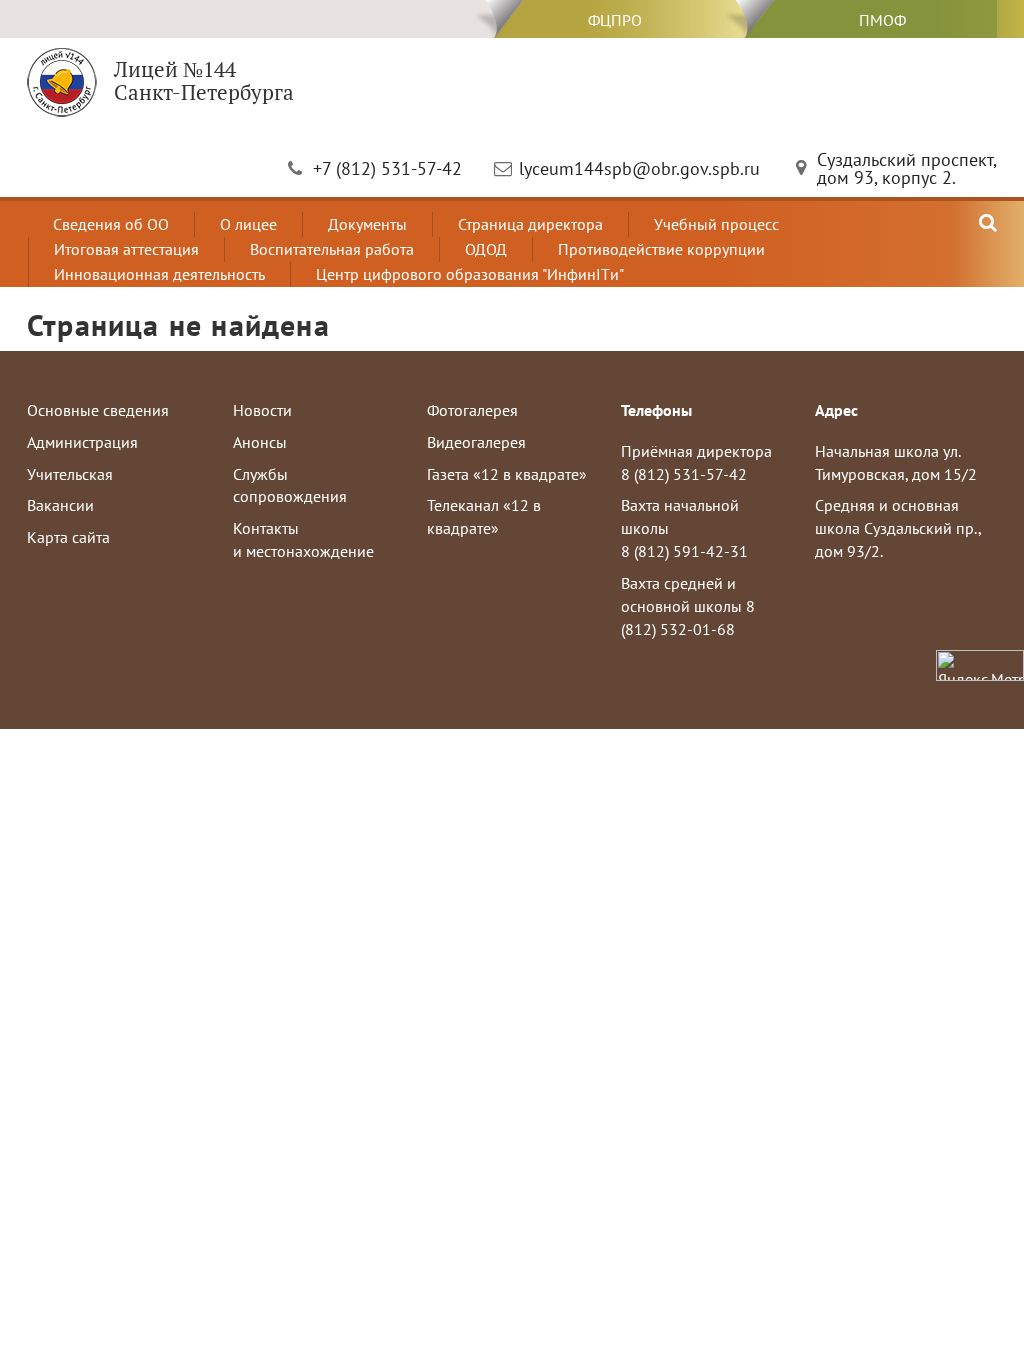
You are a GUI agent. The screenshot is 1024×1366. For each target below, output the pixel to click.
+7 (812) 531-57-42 (387, 168)
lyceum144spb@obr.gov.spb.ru (639, 168)
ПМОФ (882, 20)
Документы (367, 224)
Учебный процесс (716, 224)
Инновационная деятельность (159, 274)
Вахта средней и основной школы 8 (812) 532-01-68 (688, 606)
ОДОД (486, 249)
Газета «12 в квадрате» (507, 474)
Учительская (70, 474)
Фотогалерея (472, 410)
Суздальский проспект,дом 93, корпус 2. (907, 168)
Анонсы (260, 442)
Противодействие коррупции (661, 249)
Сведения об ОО (111, 224)
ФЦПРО (615, 20)
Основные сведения (98, 410)
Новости (262, 410)
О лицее (248, 224)
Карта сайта (68, 537)
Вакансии (60, 505)
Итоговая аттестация (126, 249)
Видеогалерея (476, 442)
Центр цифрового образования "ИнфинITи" (470, 274)
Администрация (82, 442)
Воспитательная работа (332, 249)
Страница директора (530, 224)
